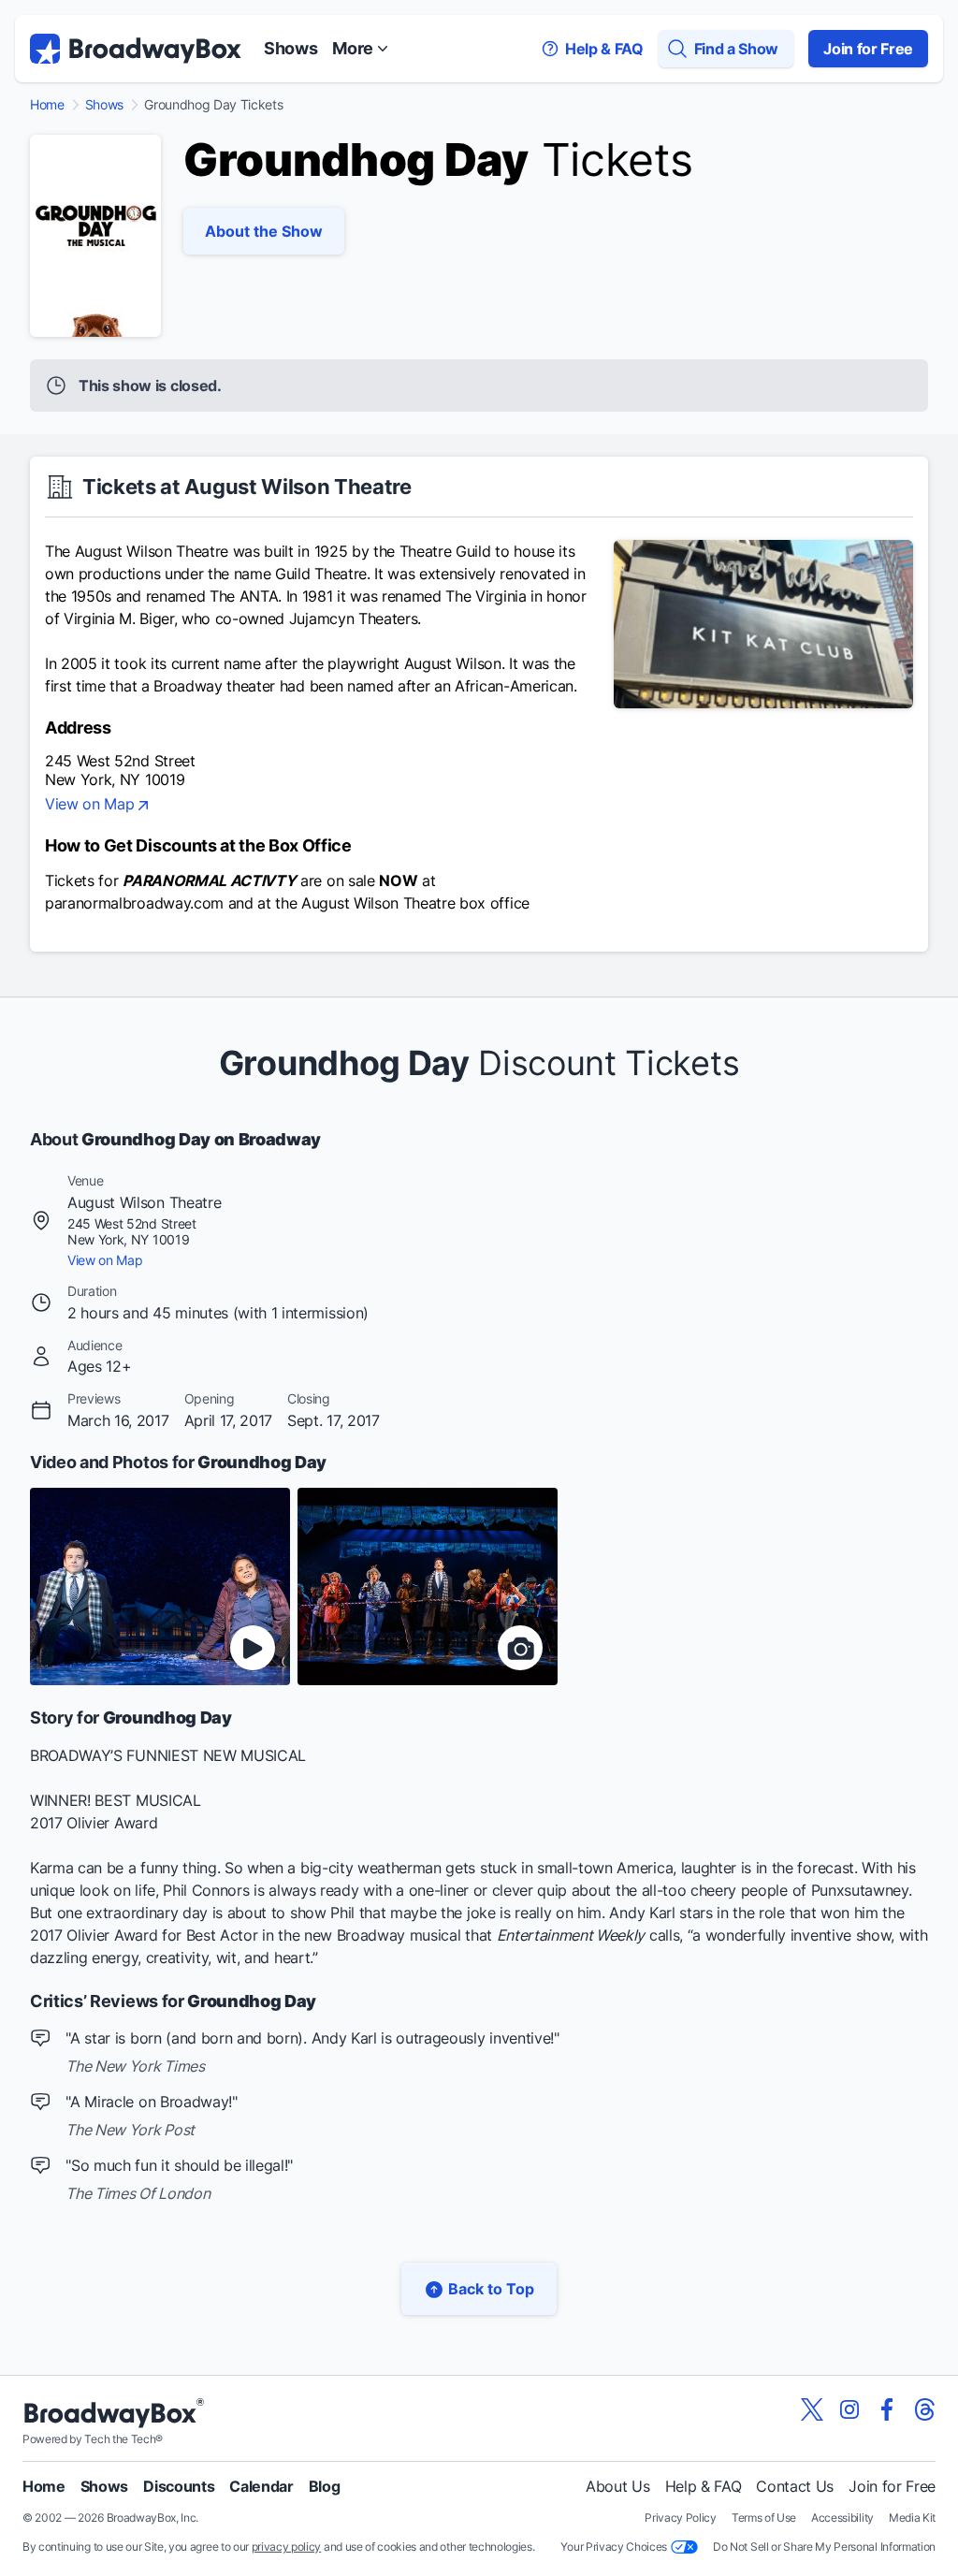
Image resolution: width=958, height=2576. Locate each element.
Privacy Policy (681, 2518)
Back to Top (491, 2289)
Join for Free (868, 49)
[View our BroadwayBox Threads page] (924, 2409)
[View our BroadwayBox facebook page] (887, 2409)
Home (47, 105)
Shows (290, 48)
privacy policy (287, 2547)
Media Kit (912, 2518)
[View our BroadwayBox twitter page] (812, 2409)
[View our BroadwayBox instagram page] (849, 2409)
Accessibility (842, 2518)
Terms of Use (764, 2518)
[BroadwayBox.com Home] (136, 49)
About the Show (264, 231)
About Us (617, 2486)
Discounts (179, 2486)
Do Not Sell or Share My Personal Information (824, 2547)
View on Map (89, 805)
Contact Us (795, 2486)
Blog (325, 2486)
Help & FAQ (704, 2486)
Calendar (261, 2486)
